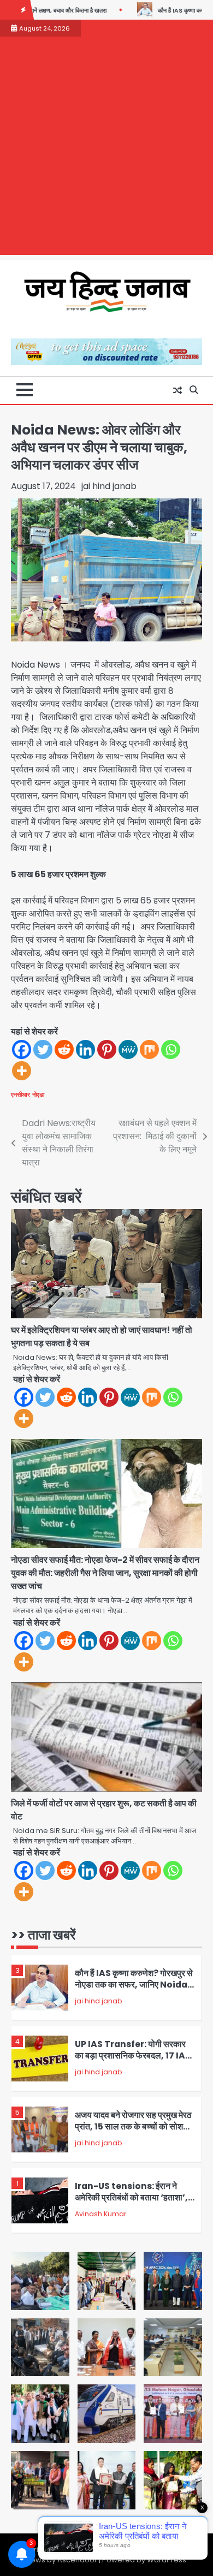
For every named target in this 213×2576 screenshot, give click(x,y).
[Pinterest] (107, 1049)
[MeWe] (128, 1049)
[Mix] (149, 1049)
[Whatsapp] (171, 1049)
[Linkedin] (85, 1049)
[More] (22, 1071)
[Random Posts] (177, 390)
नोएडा (38, 1094)
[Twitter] (43, 1049)
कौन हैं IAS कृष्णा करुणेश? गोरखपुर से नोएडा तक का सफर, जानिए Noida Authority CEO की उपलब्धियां (134, 1984)
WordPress (167, 2560)
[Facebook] (22, 1049)
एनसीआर (20, 1094)
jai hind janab (109, 486)
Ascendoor (77, 2560)
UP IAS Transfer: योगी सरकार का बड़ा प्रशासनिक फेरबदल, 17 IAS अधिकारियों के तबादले (133, 2055)
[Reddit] (64, 1049)
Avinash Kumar (100, 2214)
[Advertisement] (106, 148)
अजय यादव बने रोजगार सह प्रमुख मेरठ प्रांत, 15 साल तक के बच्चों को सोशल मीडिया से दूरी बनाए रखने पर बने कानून (133, 2126)
